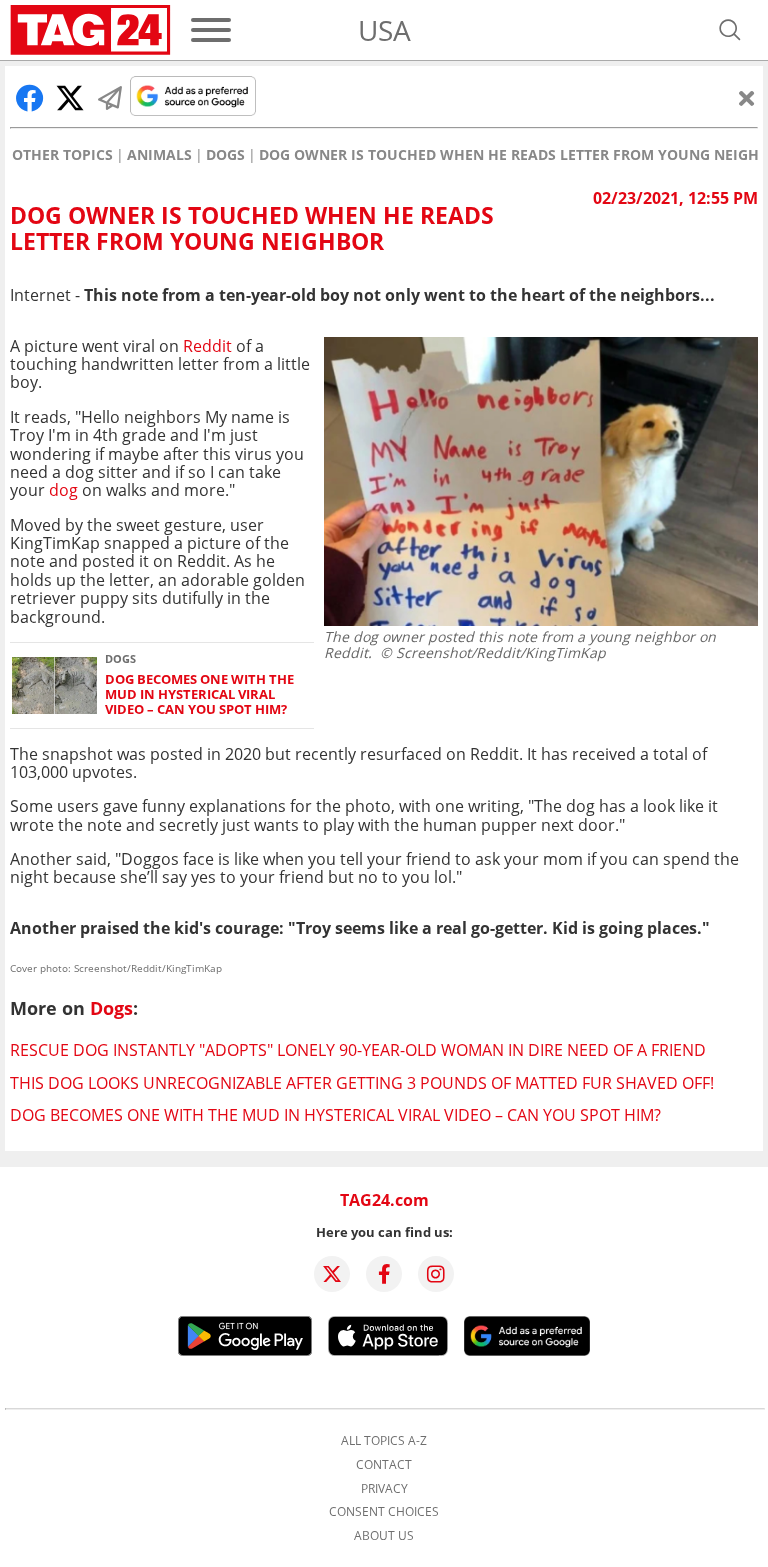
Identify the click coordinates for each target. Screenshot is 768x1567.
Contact (384, 1465)
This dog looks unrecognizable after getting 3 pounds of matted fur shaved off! (362, 1083)
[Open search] (730, 30)
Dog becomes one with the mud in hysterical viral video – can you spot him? (199, 695)
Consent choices (384, 1512)
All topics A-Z (384, 1441)
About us (384, 1536)
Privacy (384, 1489)
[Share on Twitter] (70, 98)
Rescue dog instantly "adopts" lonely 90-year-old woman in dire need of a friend (358, 1050)
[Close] (747, 98)
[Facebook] (384, 1274)
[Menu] (211, 30)
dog (63, 490)
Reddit (209, 346)
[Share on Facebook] (30, 98)
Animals (159, 155)
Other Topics (62, 155)
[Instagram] (436, 1274)
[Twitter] (332, 1274)
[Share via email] (110, 98)
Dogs (225, 155)
